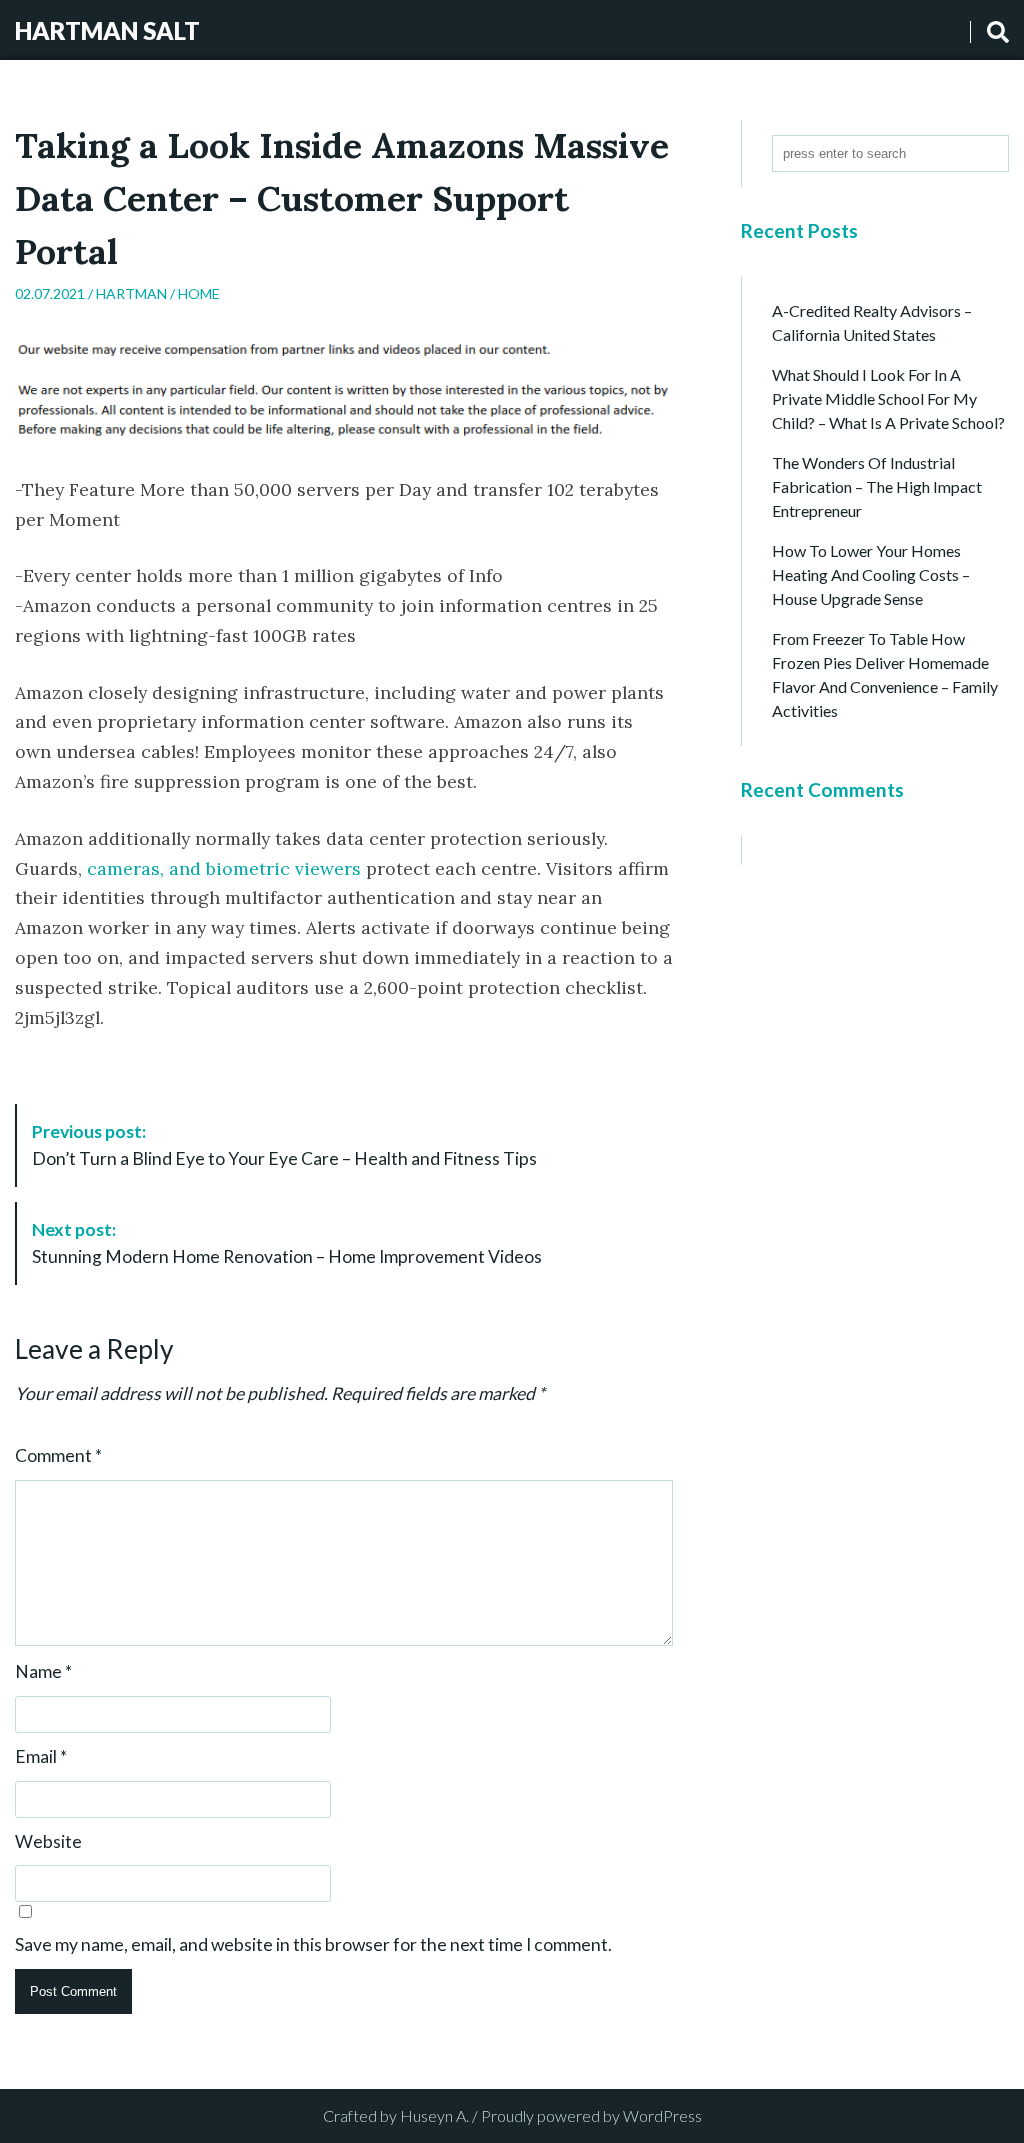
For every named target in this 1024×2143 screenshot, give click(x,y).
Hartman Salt (107, 30)
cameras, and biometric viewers (224, 868)
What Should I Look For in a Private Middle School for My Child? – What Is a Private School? (888, 398)
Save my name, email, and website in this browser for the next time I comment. (313, 1945)
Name (43, 1672)
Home (199, 293)
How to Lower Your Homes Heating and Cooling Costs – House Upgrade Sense (871, 574)
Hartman (131, 293)
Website (48, 1842)
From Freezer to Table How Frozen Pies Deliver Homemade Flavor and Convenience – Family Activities (885, 674)
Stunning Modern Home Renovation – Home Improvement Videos (287, 1242)
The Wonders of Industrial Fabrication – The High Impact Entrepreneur (877, 486)
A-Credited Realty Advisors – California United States (872, 322)
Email (41, 1757)
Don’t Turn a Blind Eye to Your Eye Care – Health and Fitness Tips (284, 1144)
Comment (58, 1456)
